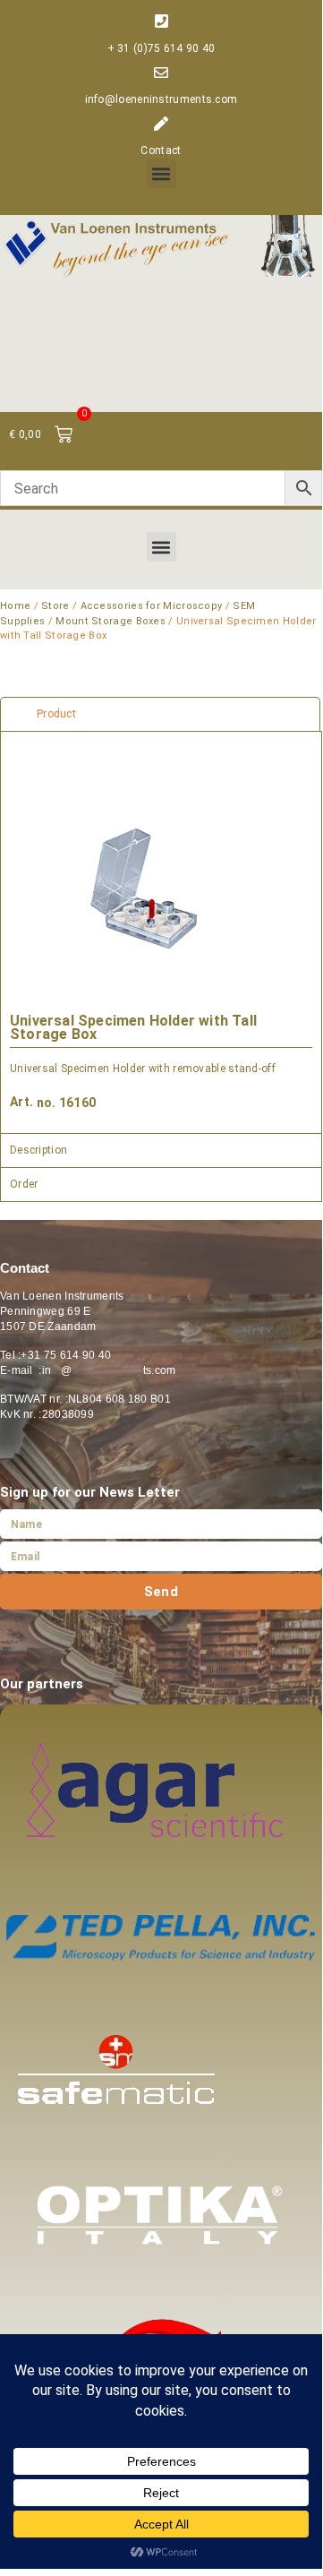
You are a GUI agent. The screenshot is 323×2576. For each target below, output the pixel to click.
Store (55, 606)
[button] (161, 173)
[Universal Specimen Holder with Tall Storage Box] (144, 889)
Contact (161, 150)
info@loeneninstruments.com (161, 99)
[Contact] (161, 124)
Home (15, 606)
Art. (21, 1102)
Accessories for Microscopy (152, 606)
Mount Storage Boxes (110, 621)
